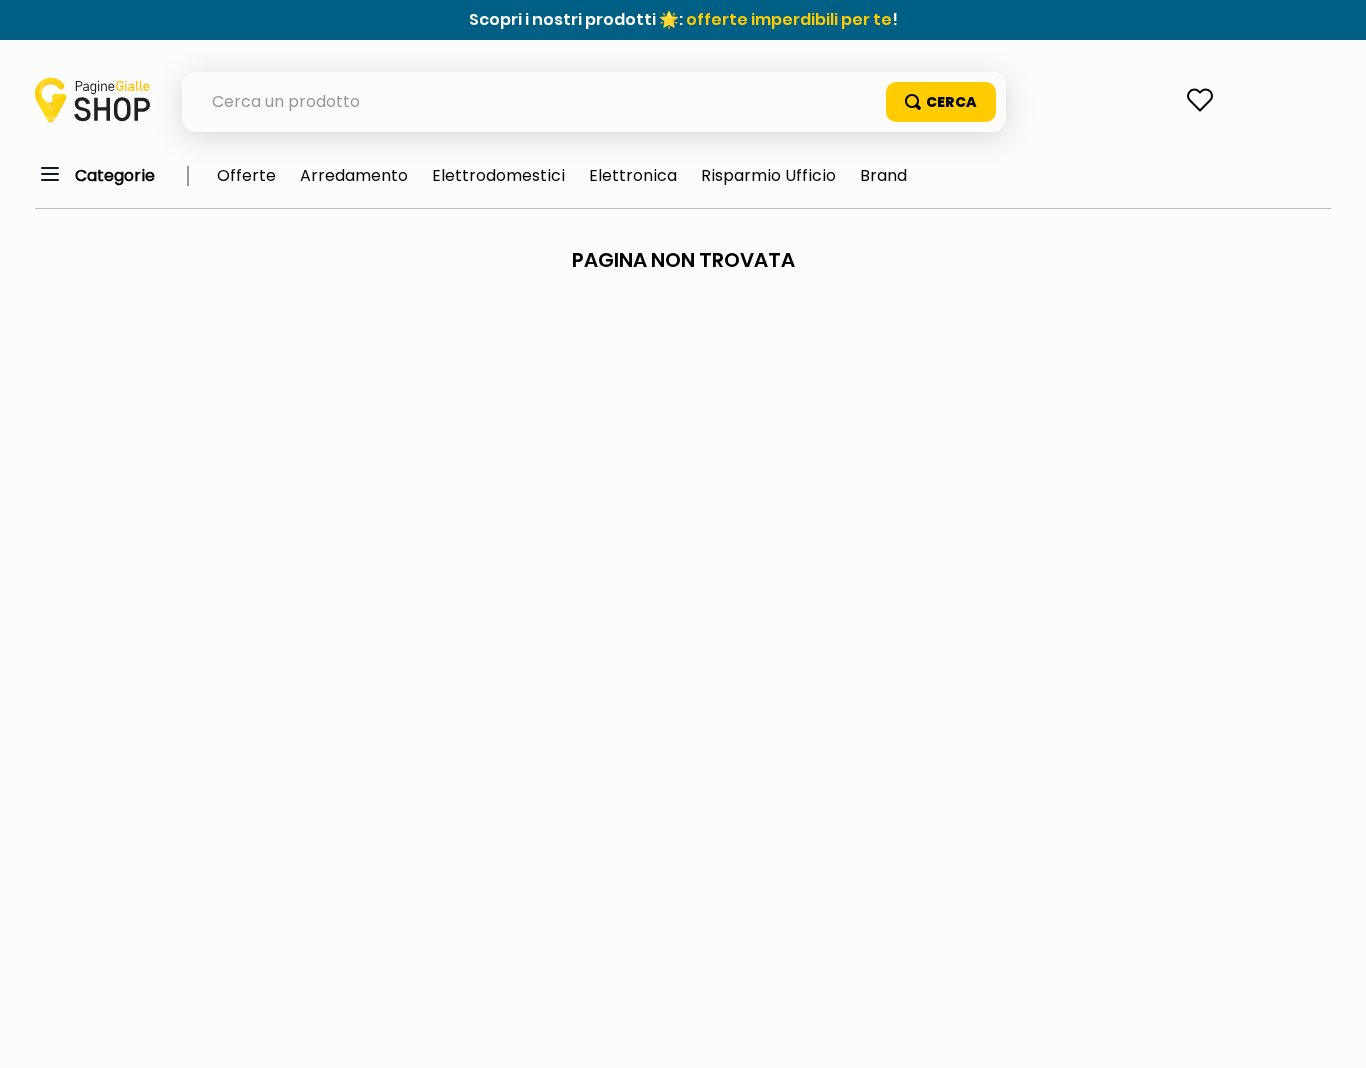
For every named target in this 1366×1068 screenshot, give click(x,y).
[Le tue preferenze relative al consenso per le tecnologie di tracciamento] (1331, 1033)
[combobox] (594, 102)
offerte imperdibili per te (789, 19)
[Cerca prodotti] (941, 102)
